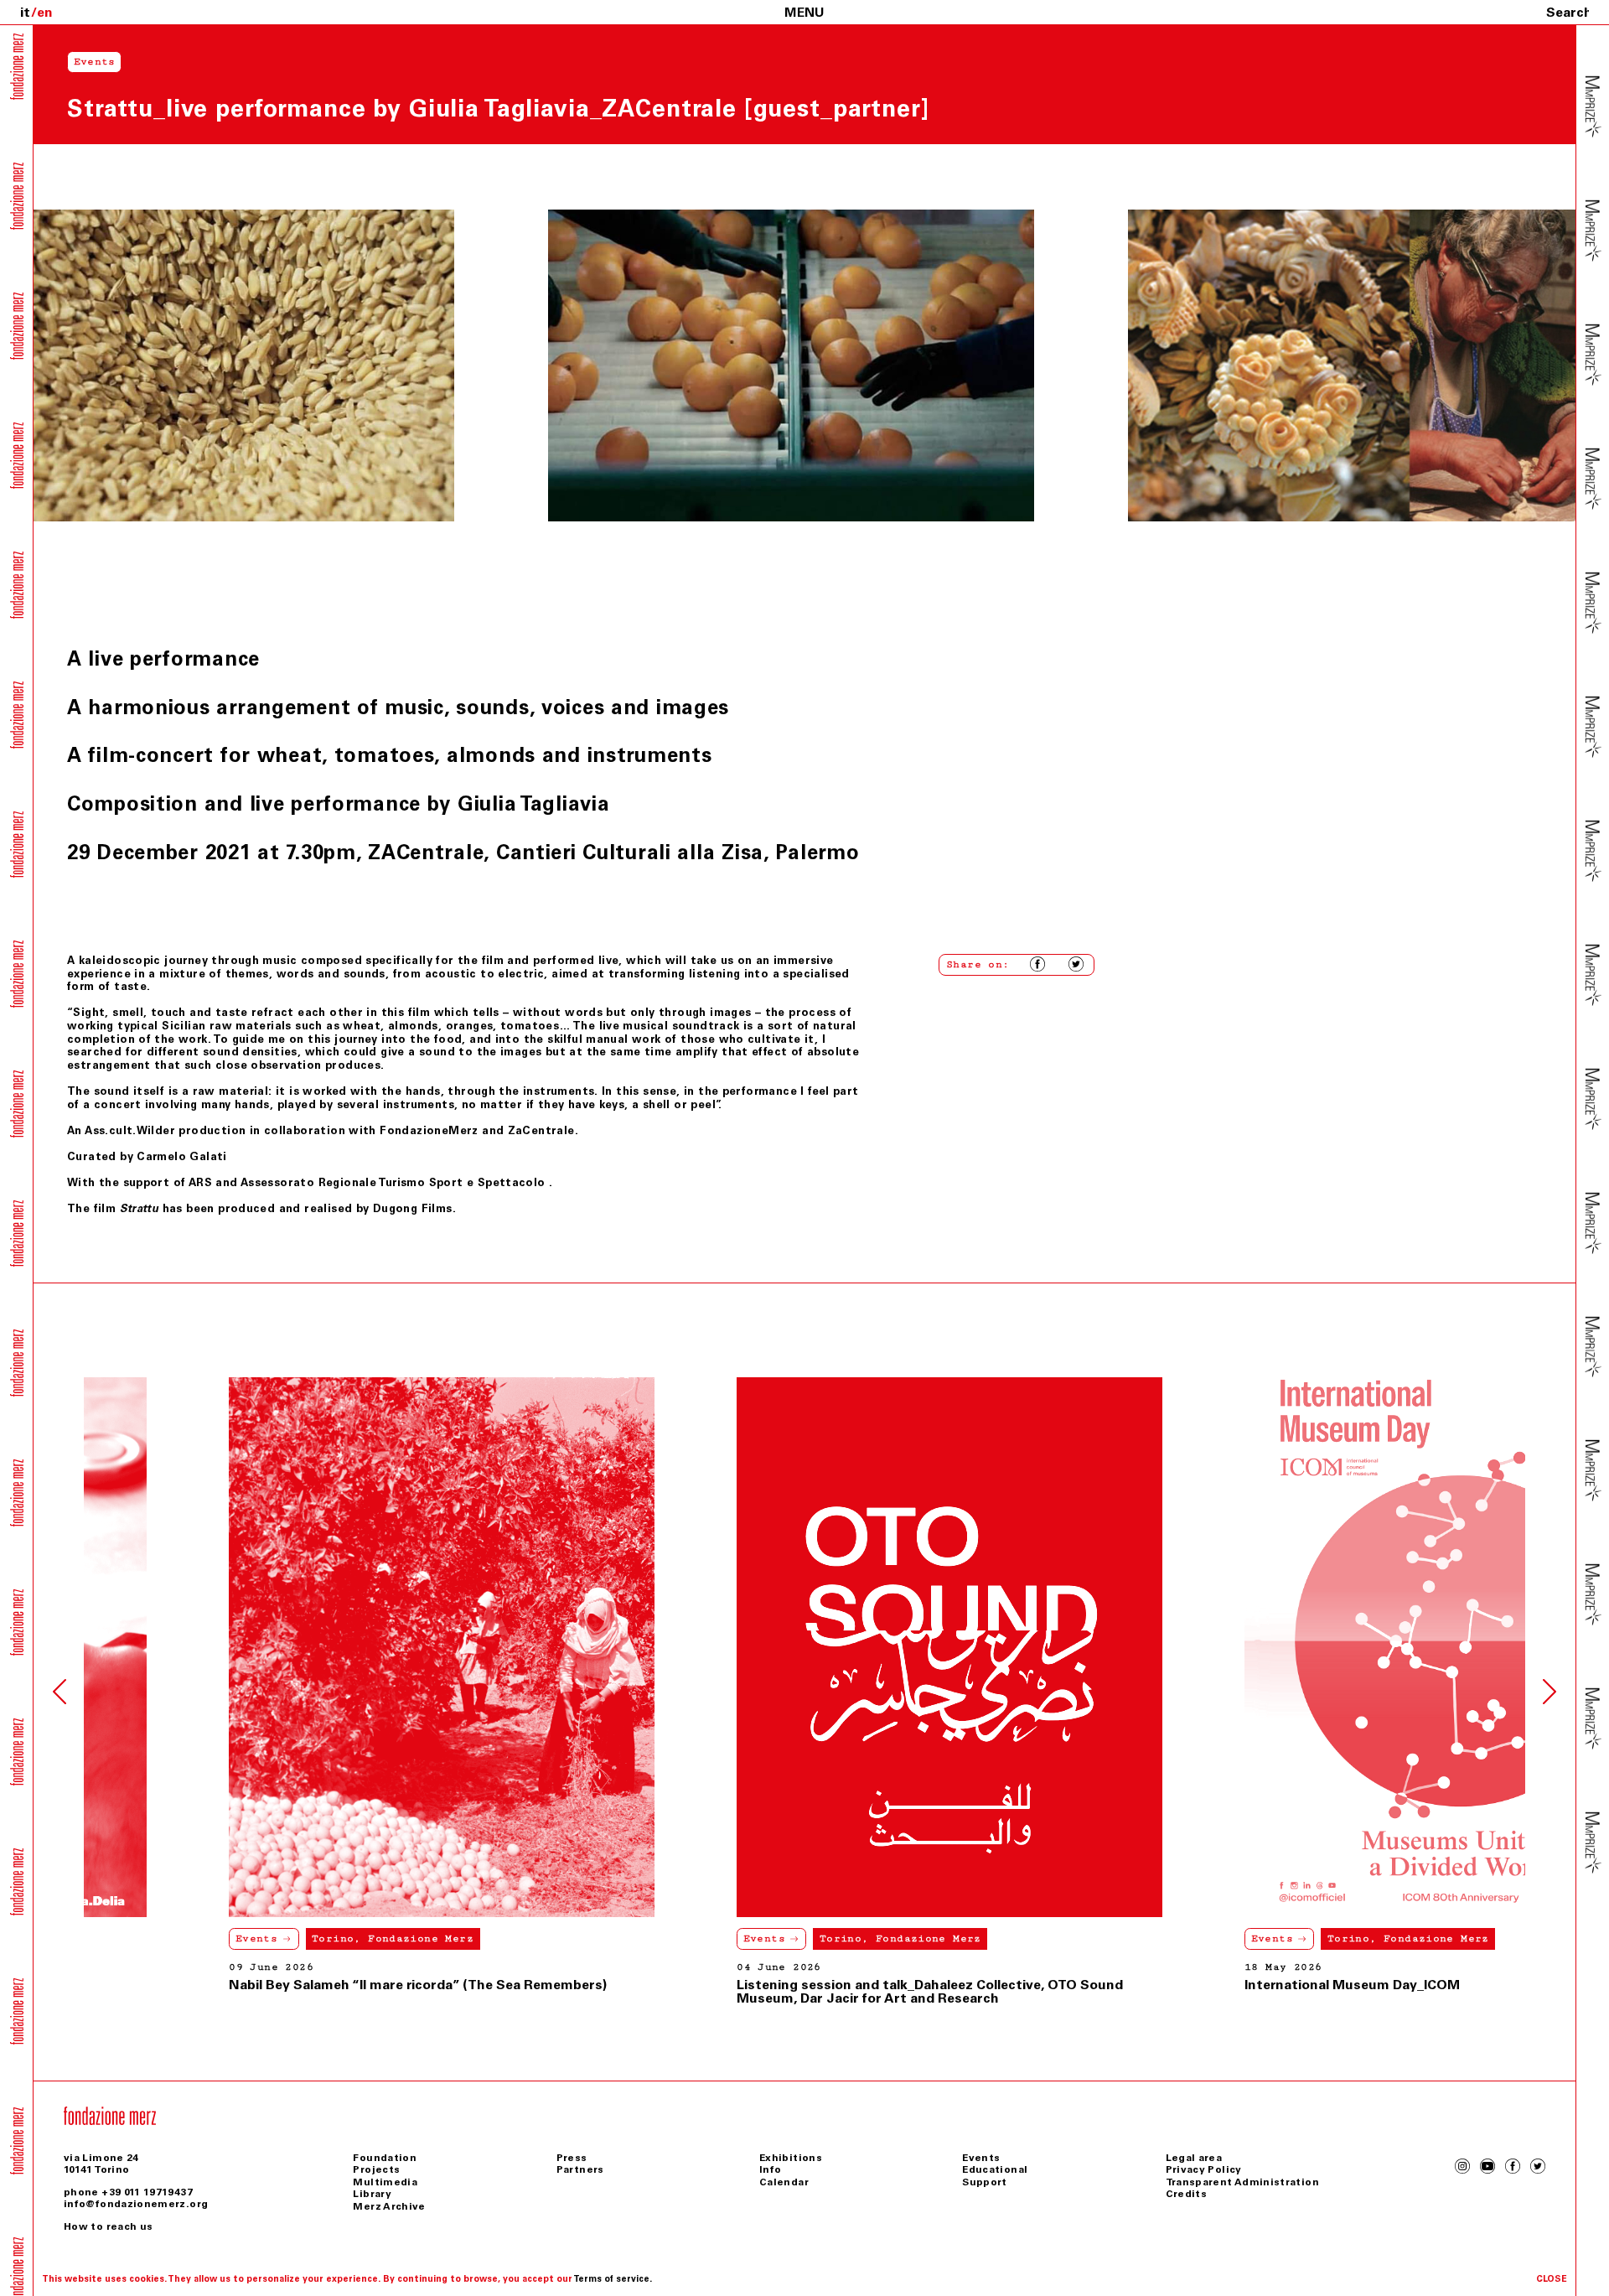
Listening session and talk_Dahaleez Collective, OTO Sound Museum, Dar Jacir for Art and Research (502, 1991)
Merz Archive (389, 2206)
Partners (580, 2169)
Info (770, 2169)
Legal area (1194, 2158)
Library (372, 2194)
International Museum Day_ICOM (924, 1985)
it (25, 12)
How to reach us (108, 2226)
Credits (1187, 2194)
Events (336, 1938)
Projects (376, 2169)
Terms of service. (613, 2279)
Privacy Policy (1204, 2169)
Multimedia (385, 2182)
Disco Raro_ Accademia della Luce (1434, 1985)
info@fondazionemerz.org (136, 2204)
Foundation (385, 2158)
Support (985, 2182)
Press (572, 2158)
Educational (995, 2169)
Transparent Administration (1242, 2182)
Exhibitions (791, 2158)
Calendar (784, 2182)
